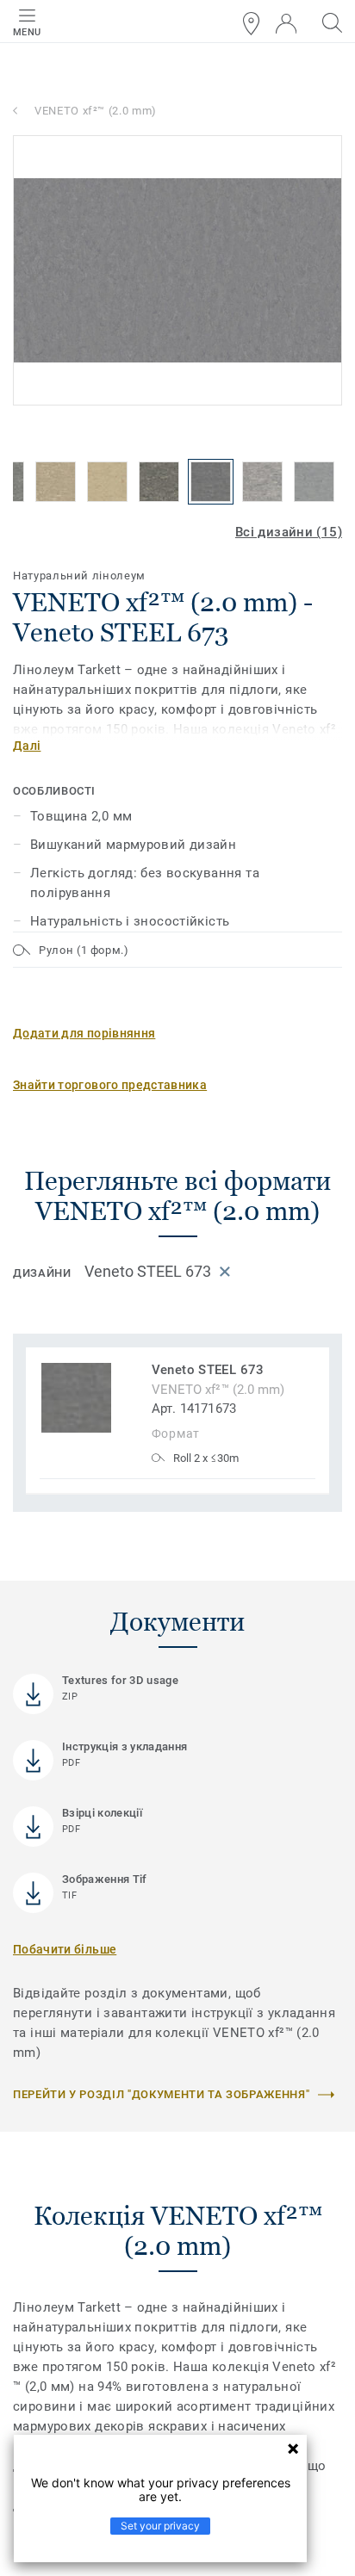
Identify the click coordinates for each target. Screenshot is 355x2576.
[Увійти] (286, 24)
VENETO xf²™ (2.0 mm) (96, 111)
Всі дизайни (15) (289, 532)
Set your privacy (160, 2526)
